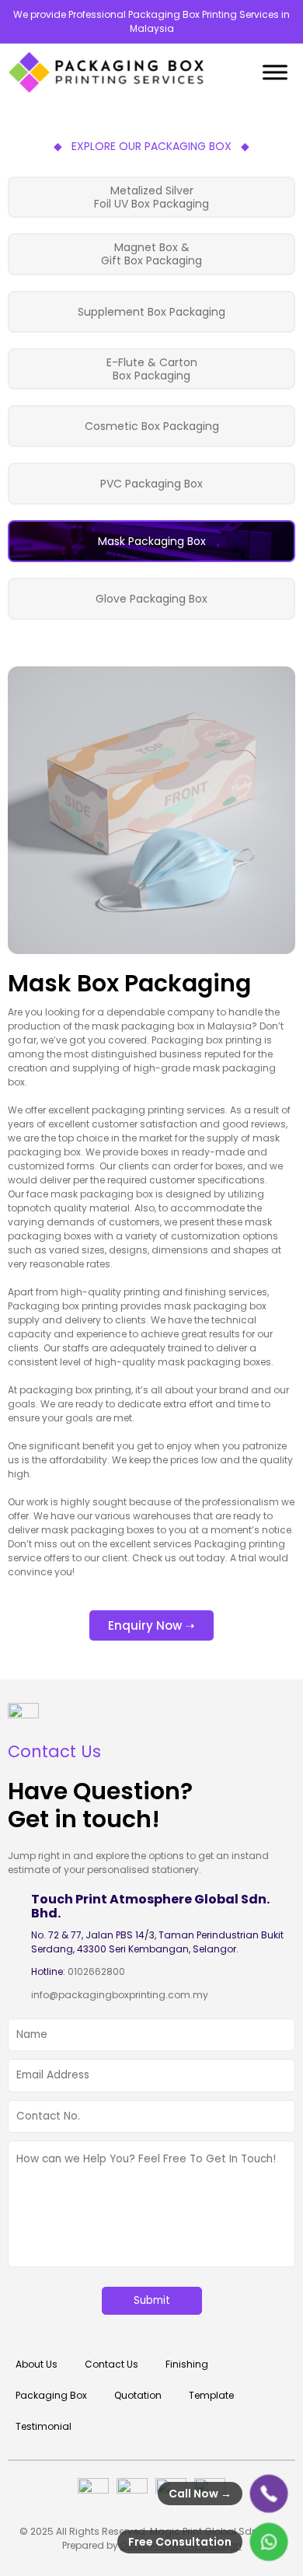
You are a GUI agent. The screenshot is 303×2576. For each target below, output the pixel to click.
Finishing (187, 2364)
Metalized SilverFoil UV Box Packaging (151, 197)
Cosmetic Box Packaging (152, 426)
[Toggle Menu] (275, 72)
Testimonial (44, 2426)
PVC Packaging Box (151, 484)
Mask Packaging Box (152, 541)
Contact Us (111, 2364)
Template (211, 2395)
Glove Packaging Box (151, 599)
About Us (37, 2364)
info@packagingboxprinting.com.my (120, 1995)
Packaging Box (51, 2395)
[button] (151, 1625)
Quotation (138, 2395)
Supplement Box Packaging (151, 312)
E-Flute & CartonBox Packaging (152, 369)
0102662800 (96, 1971)
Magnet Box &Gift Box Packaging (151, 254)
